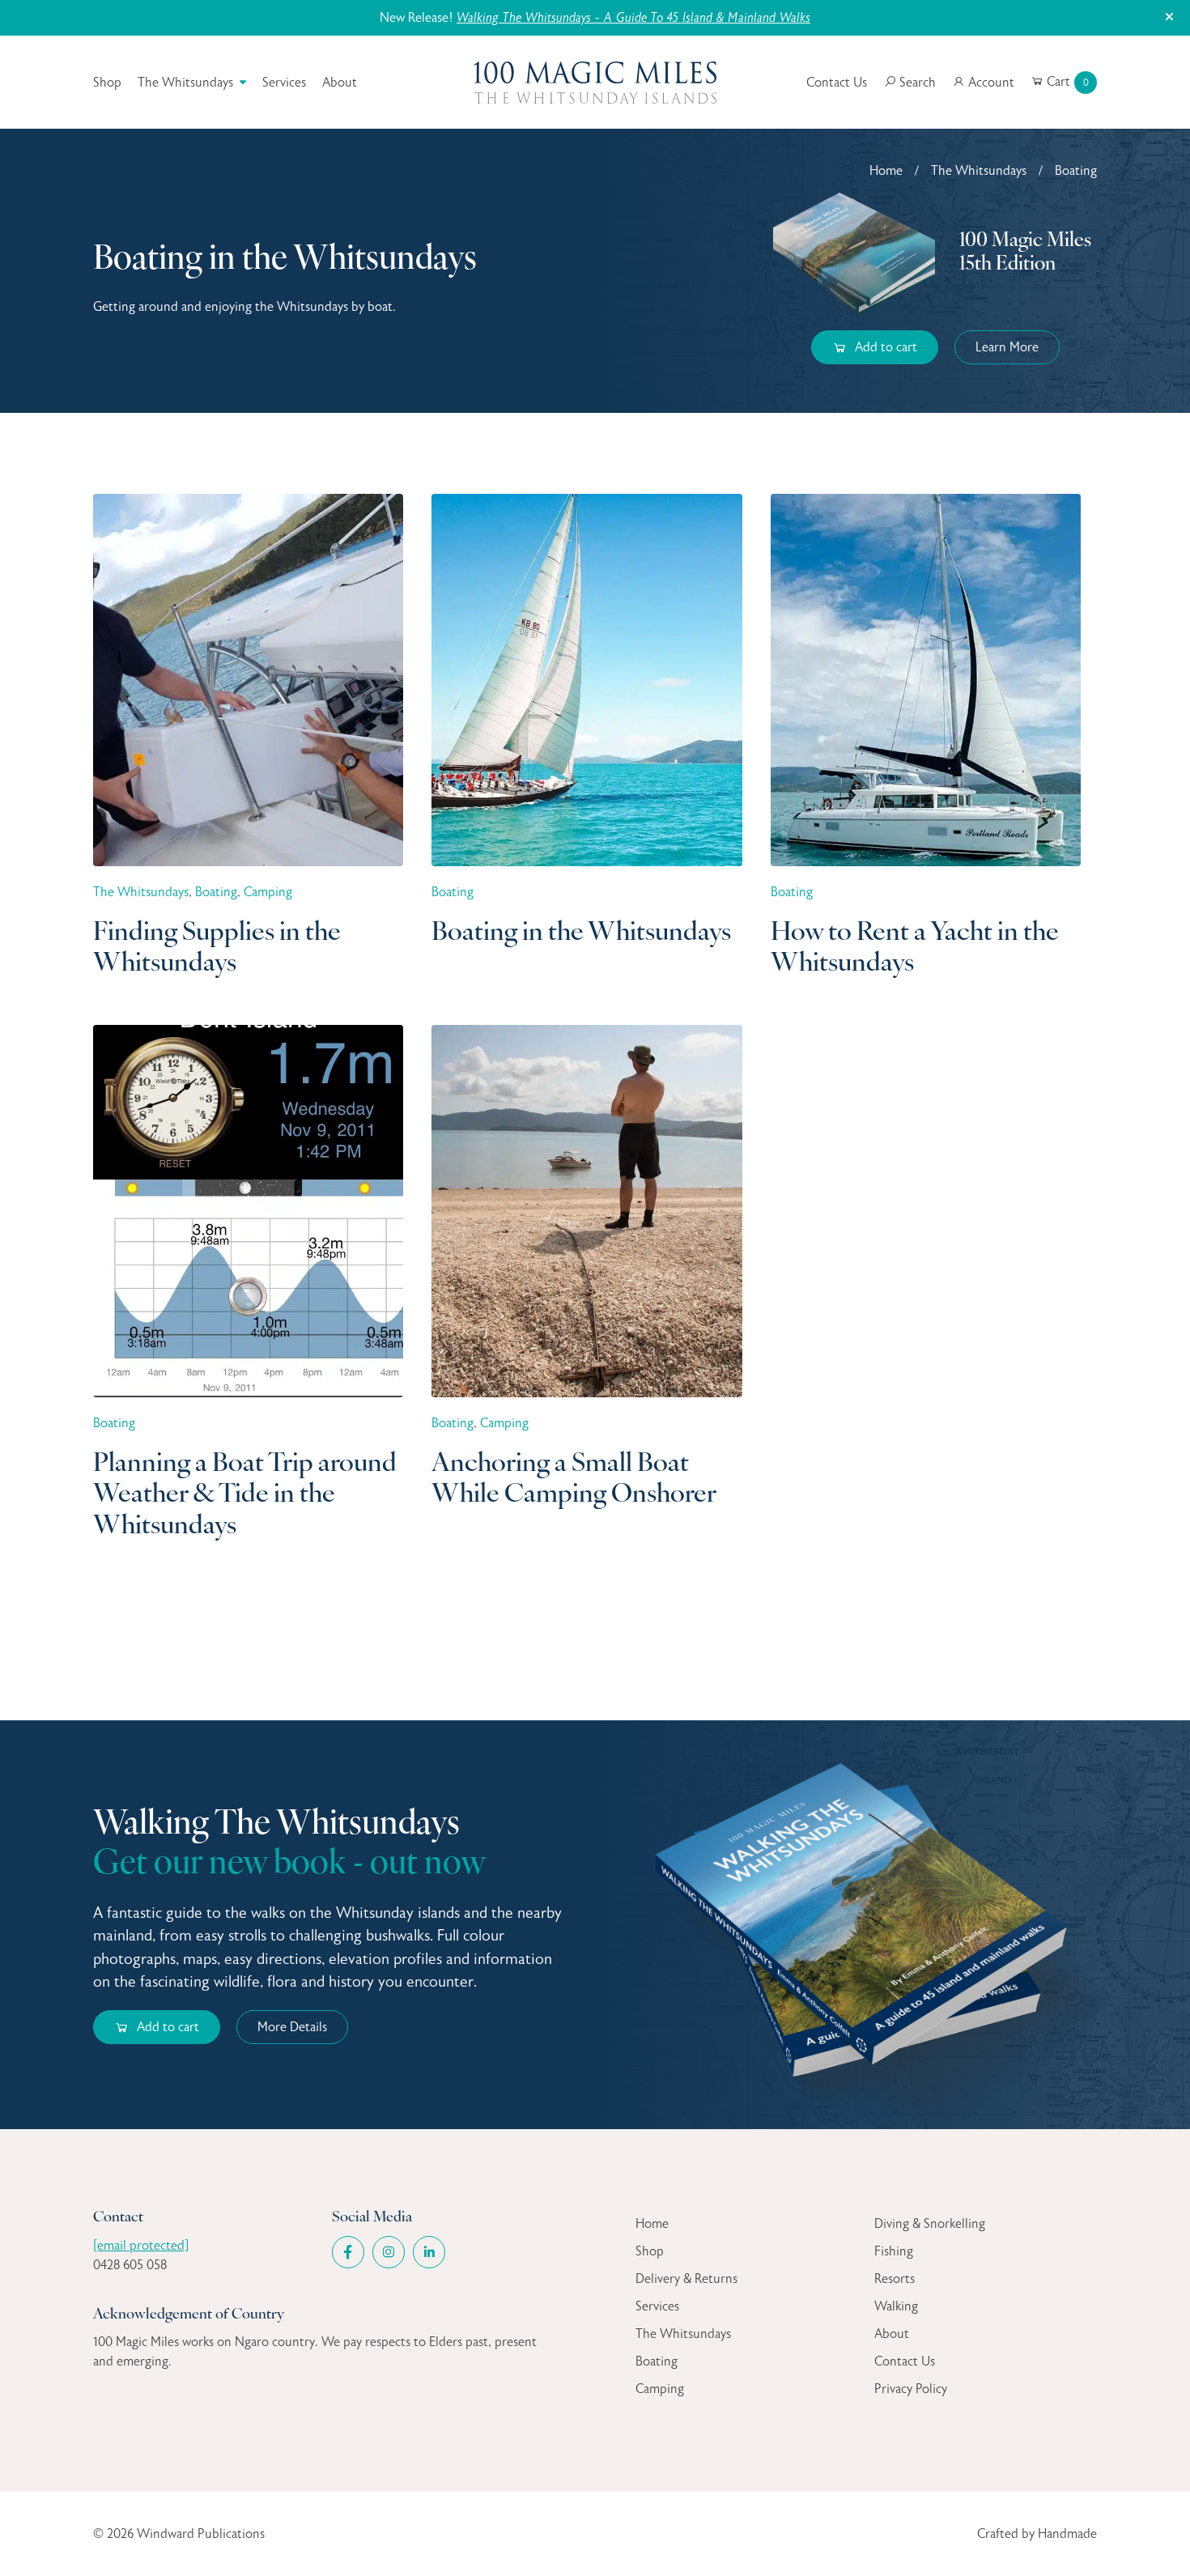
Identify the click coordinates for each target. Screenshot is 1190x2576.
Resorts (895, 2279)
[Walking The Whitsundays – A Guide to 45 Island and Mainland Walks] (860, 1924)
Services (284, 83)
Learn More (1007, 347)
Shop (107, 83)
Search (916, 83)
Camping (660, 2389)
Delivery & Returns (686, 2279)
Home (886, 171)
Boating (657, 2361)
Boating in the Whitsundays (581, 933)
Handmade (1067, 2534)
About (340, 83)
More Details (292, 2027)
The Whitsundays (185, 83)
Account (990, 83)
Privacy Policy (911, 2389)
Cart (1066, 82)
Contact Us (837, 83)
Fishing (894, 2251)
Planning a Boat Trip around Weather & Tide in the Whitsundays (245, 1496)
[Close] (1169, 18)
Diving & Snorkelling (930, 2224)
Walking (896, 2306)
